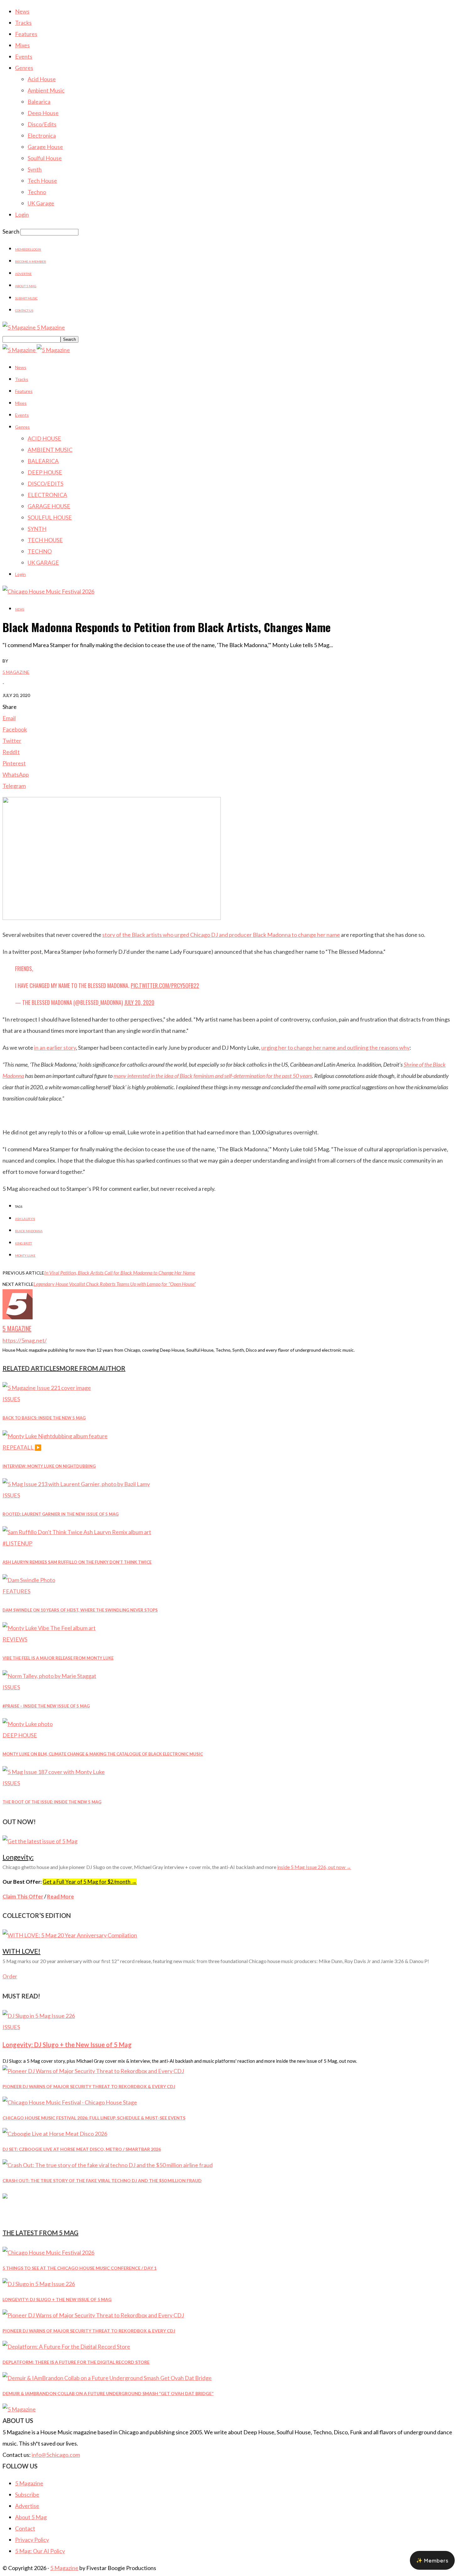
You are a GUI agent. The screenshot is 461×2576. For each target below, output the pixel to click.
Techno (37, 192)
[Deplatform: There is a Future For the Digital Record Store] (66, 2346)
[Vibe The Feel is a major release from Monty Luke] (49, 1628)
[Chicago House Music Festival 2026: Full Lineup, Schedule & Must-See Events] (70, 2102)
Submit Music (26, 298)
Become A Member (31, 261)
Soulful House (45, 158)
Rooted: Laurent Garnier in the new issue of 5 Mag (61, 1514)
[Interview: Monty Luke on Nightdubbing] (55, 1436)
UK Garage (41, 203)
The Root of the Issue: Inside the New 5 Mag (52, 1802)
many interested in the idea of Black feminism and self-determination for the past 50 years (213, 1076)
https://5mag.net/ (25, 1340)
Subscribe (27, 2494)
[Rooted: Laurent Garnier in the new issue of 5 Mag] (76, 1484)
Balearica (39, 102)
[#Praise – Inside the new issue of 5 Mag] (49, 1676)
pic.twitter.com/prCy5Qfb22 (165, 985)
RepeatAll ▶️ (22, 1447)
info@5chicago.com (56, 2455)
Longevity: (18, 1857)
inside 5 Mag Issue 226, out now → (314, 1867)
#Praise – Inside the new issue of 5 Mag (46, 1706)
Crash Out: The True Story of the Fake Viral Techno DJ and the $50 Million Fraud (102, 2180)
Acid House (42, 79)
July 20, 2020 (139, 1002)
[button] (432, 2560)
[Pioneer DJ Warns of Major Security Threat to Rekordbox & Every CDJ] (93, 2071)
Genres (24, 68)
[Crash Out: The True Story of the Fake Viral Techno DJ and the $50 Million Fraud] (108, 2165)
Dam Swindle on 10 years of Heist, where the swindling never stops (80, 1610)
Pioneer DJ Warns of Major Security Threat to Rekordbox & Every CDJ (89, 2086)
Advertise (23, 274)
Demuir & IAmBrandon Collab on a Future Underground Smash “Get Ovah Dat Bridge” (108, 2393)
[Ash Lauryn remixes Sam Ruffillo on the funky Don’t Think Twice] (77, 1532)
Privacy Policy (32, 2540)
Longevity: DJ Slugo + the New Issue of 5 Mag (67, 2045)
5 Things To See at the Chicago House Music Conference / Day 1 (79, 2268)
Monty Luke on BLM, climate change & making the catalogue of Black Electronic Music (103, 1754)
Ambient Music (46, 90)
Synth (35, 169)
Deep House (43, 113)
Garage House (45, 147)
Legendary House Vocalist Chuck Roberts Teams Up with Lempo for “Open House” (115, 1284)
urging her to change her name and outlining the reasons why (335, 1048)
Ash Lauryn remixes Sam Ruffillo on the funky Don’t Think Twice (77, 1562)
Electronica (42, 135)
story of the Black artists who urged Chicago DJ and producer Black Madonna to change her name (221, 935)
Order (10, 1976)
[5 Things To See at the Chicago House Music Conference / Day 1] (48, 2252)
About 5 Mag (26, 286)
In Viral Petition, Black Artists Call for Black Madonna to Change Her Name (120, 1272)
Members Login (28, 249)
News (22, 11)
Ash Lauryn (25, 1219)
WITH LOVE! (21, 1951)
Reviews (15, 1639)
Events (24, 56)
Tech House (42, 181)
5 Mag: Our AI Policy (40, 2551)
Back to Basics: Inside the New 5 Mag (44, 1418)
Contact (25, 2528)
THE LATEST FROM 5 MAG (40, 2233)
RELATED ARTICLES (31, 1368)
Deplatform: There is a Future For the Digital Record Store (76, 2362)
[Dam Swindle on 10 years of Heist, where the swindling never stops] (29, 1580)
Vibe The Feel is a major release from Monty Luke (58, 1658)
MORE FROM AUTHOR (93, 1368)
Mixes (22, 45)
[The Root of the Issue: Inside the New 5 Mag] (54, 1772)
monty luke (25, 1255)
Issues (11, 1399)
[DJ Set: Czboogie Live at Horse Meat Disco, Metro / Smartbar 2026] (55, 2134)
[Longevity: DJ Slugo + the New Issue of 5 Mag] (39, 2016)
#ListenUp (17, 1543)
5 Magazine (16, 672)
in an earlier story (55, 1048)
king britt (24, 1243)
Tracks (23, 23)
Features (26, 34)
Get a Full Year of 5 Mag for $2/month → (90, 1882)
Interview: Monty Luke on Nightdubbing (49, 1466)
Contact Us (24, 310)
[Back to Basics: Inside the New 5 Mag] (47, 1388)
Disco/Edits (42, 124)
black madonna (29, 1231)
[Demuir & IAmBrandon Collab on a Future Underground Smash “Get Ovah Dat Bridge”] (107, 2378)
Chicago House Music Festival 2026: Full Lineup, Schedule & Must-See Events (94, 2118)
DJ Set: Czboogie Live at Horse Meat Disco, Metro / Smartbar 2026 (82, 2149)
